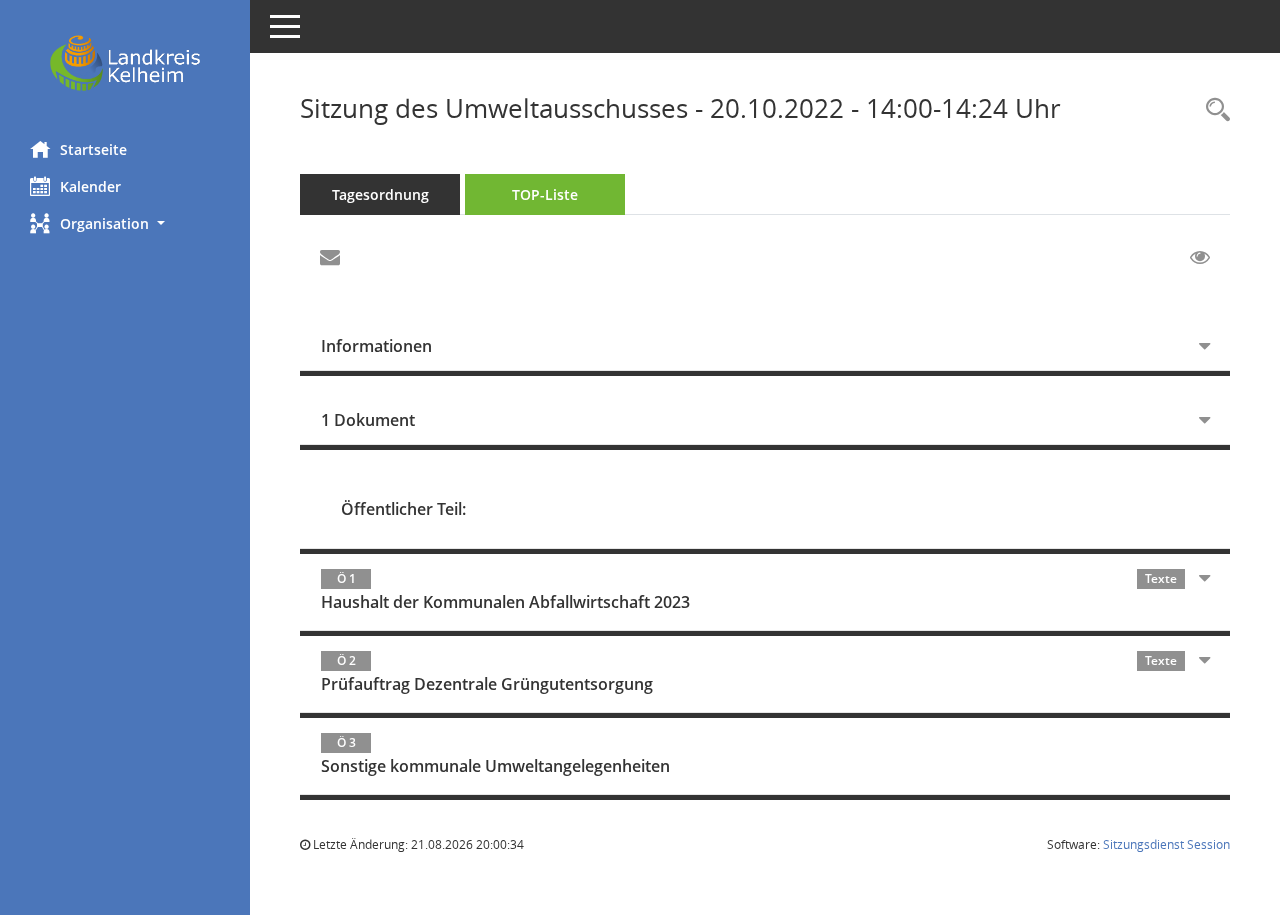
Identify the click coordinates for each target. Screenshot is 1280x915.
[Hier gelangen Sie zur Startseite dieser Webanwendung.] (125, 63)
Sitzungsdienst (1166, 844)
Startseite (93, 149)
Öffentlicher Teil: (403, 509)
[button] (125, 223)
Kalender (90, 186)
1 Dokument (368, 420)
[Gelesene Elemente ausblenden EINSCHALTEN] (1200, 258)
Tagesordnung (380, 194)
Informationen (376, 346)
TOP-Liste (545, 194)
